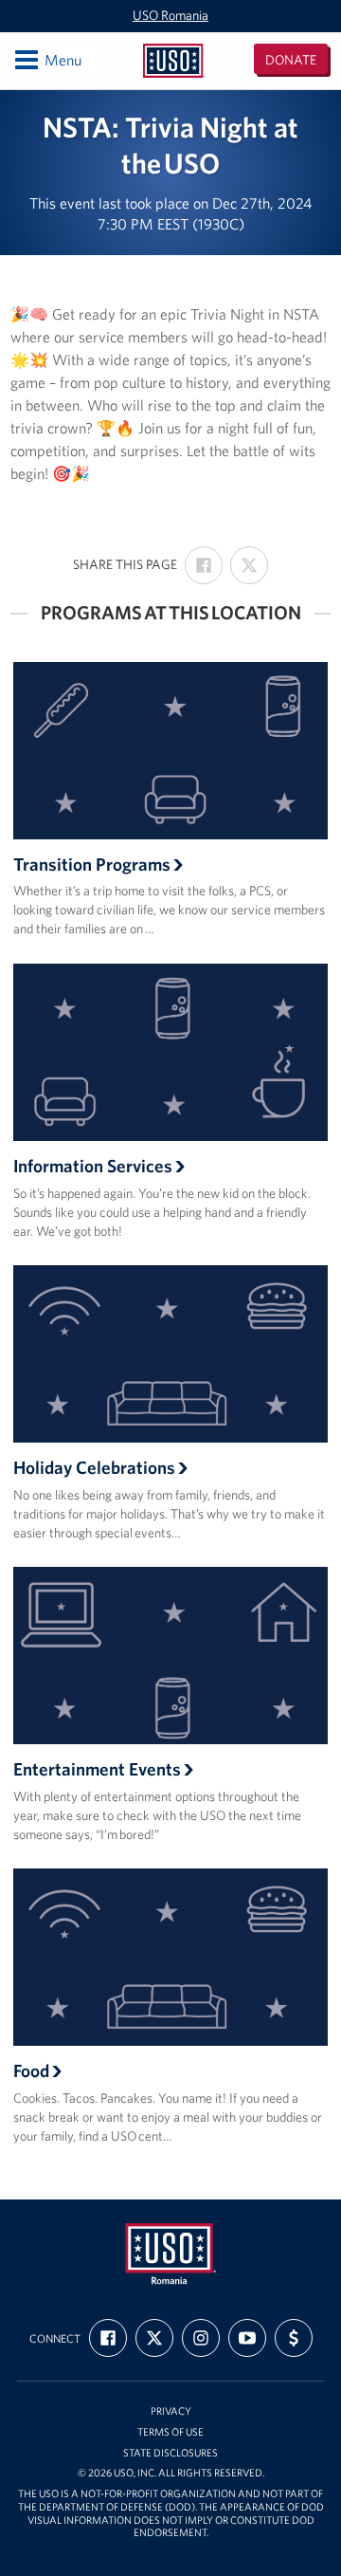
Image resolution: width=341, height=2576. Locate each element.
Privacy (171, 2411)
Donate (291, 60)
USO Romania (170, 15)
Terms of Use (170, 2432)
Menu (47, 59)
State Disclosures (170, 2453)
